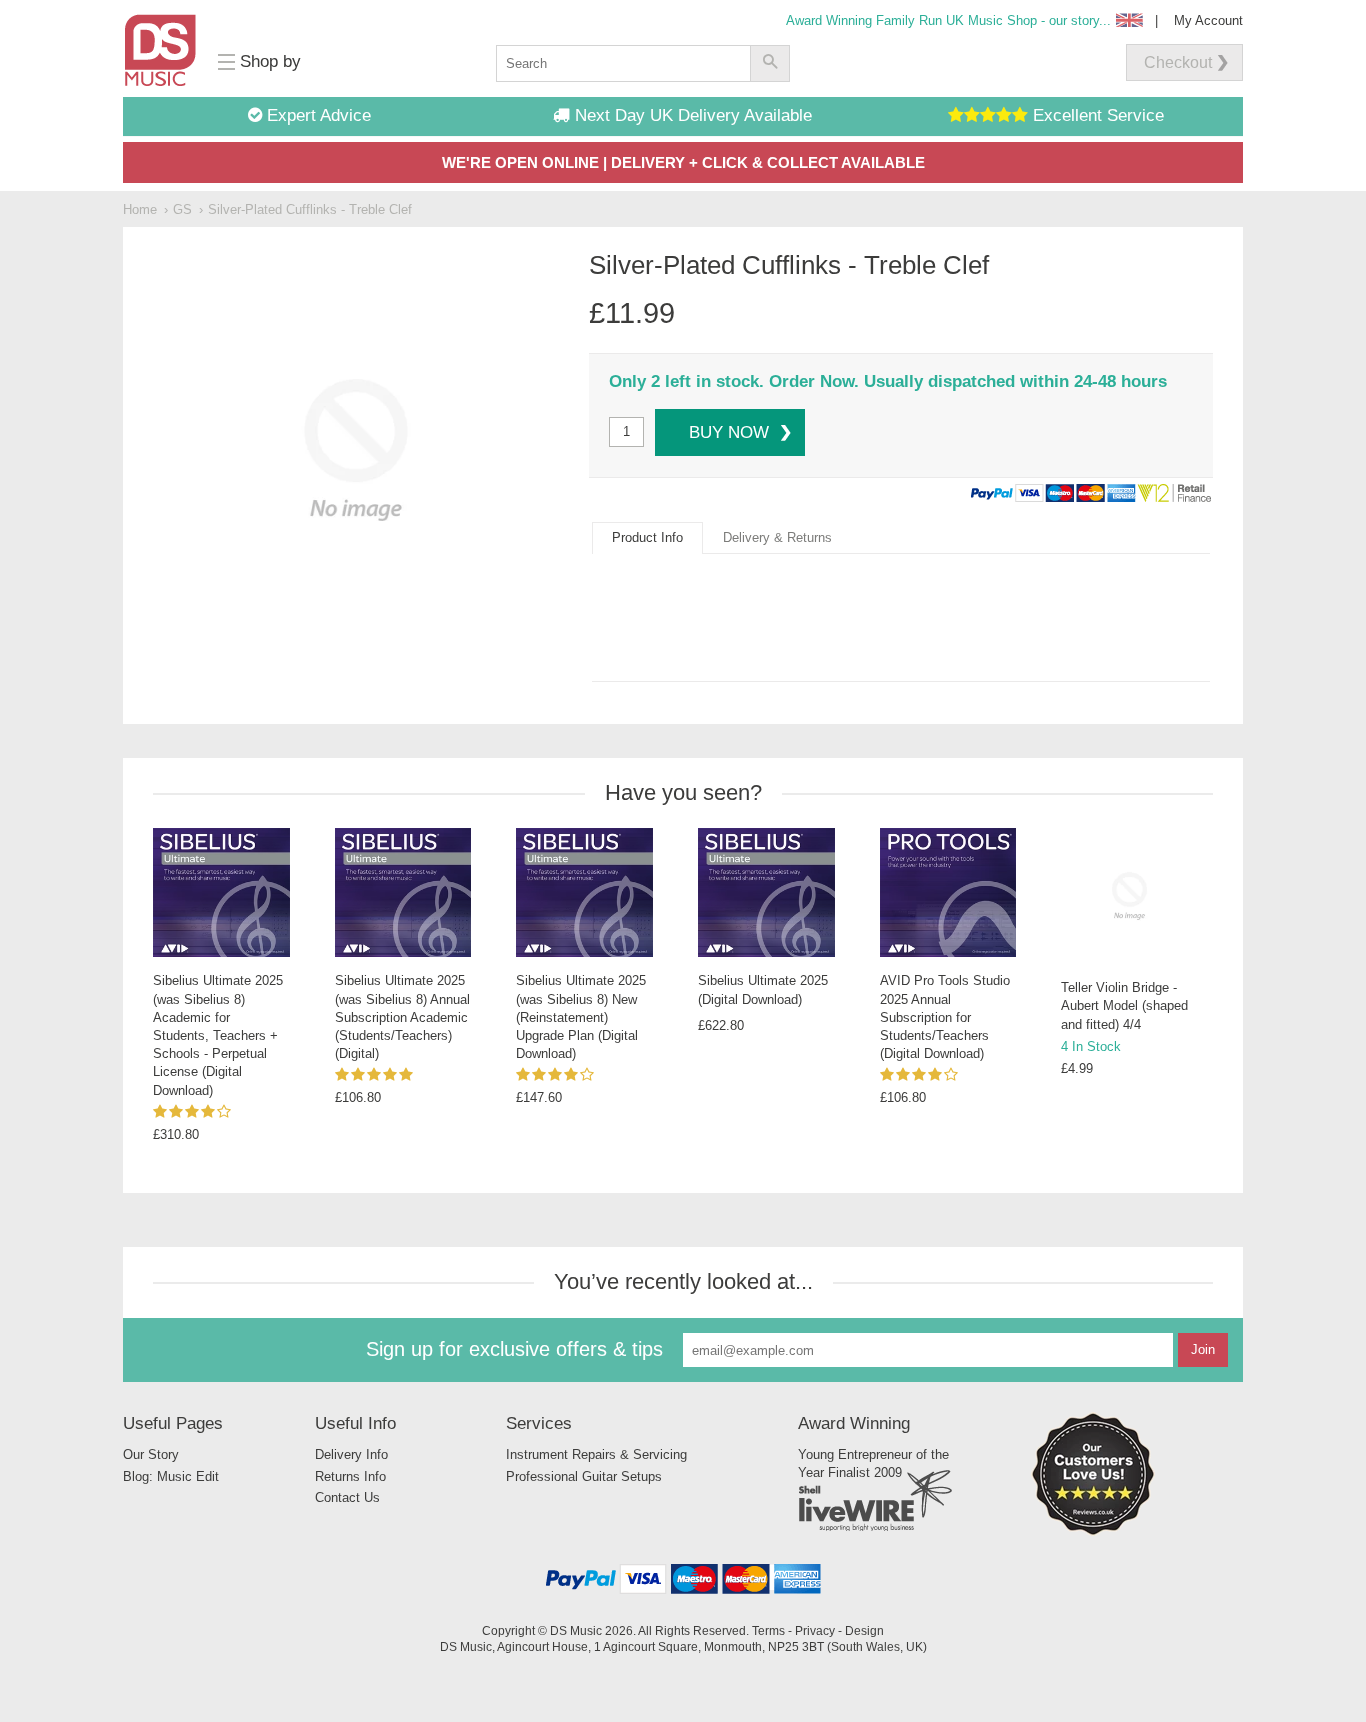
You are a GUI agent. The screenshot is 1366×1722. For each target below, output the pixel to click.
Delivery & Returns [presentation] (777, 537)
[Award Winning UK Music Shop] (1093, 1531)
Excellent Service (1096, 115)
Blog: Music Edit (171, 1476)
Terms (768, 1630)
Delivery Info (351, 1454)
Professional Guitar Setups (584, 1476)
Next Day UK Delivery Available (691, 115)
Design (864, 1630)
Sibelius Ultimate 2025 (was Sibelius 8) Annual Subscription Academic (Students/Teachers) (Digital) (402, 1017)
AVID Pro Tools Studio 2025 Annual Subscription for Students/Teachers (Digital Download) (945, 1017)
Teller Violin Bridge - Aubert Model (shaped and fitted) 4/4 (1124, 1005)
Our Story (151, 1454)
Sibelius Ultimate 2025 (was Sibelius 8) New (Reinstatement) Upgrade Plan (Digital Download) (581, 1017)
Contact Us (347, 1497)
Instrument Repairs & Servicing (596, 1454)
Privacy (815, 1630)
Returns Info (350, 1476)
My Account (1208, 20)
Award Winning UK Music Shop (948, 20)
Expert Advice (316, 115)
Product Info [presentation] (647, 537)
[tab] (647, 538)
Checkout (1178, 62)
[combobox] (623, 63)
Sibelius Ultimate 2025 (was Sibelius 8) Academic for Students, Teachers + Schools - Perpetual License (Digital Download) (218, 1035)
